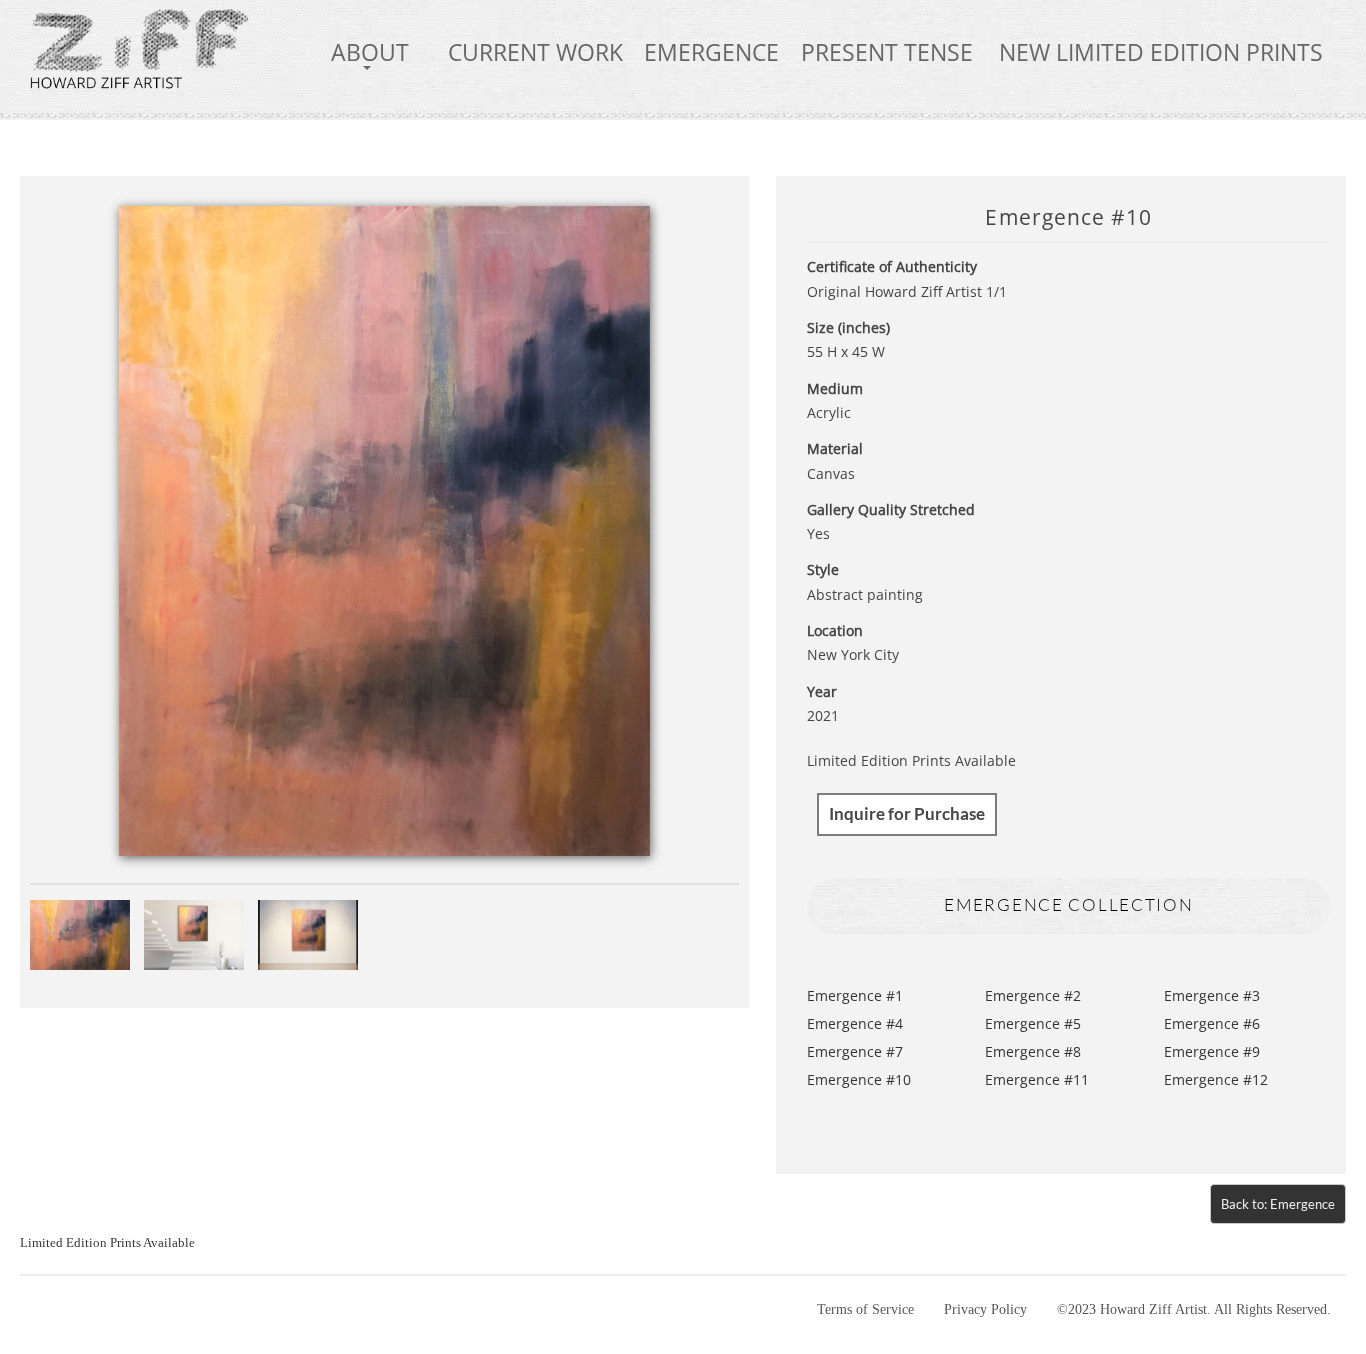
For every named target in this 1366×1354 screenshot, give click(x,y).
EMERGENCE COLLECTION (1068, 904)
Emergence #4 (855, 1023)
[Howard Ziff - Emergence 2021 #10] (385, 529)
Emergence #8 (1033, 1051)
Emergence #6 (1212, 1023)
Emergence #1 (855, 995)
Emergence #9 (1212, 1051)
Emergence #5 (1033, 1023)
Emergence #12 (1216, 1079)
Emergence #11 (1037, 1079)
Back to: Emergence (1278, 1204)
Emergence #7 (855, 1051)
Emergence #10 (859, 1079)
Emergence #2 (1033, 995)
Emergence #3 (1212, 995)
